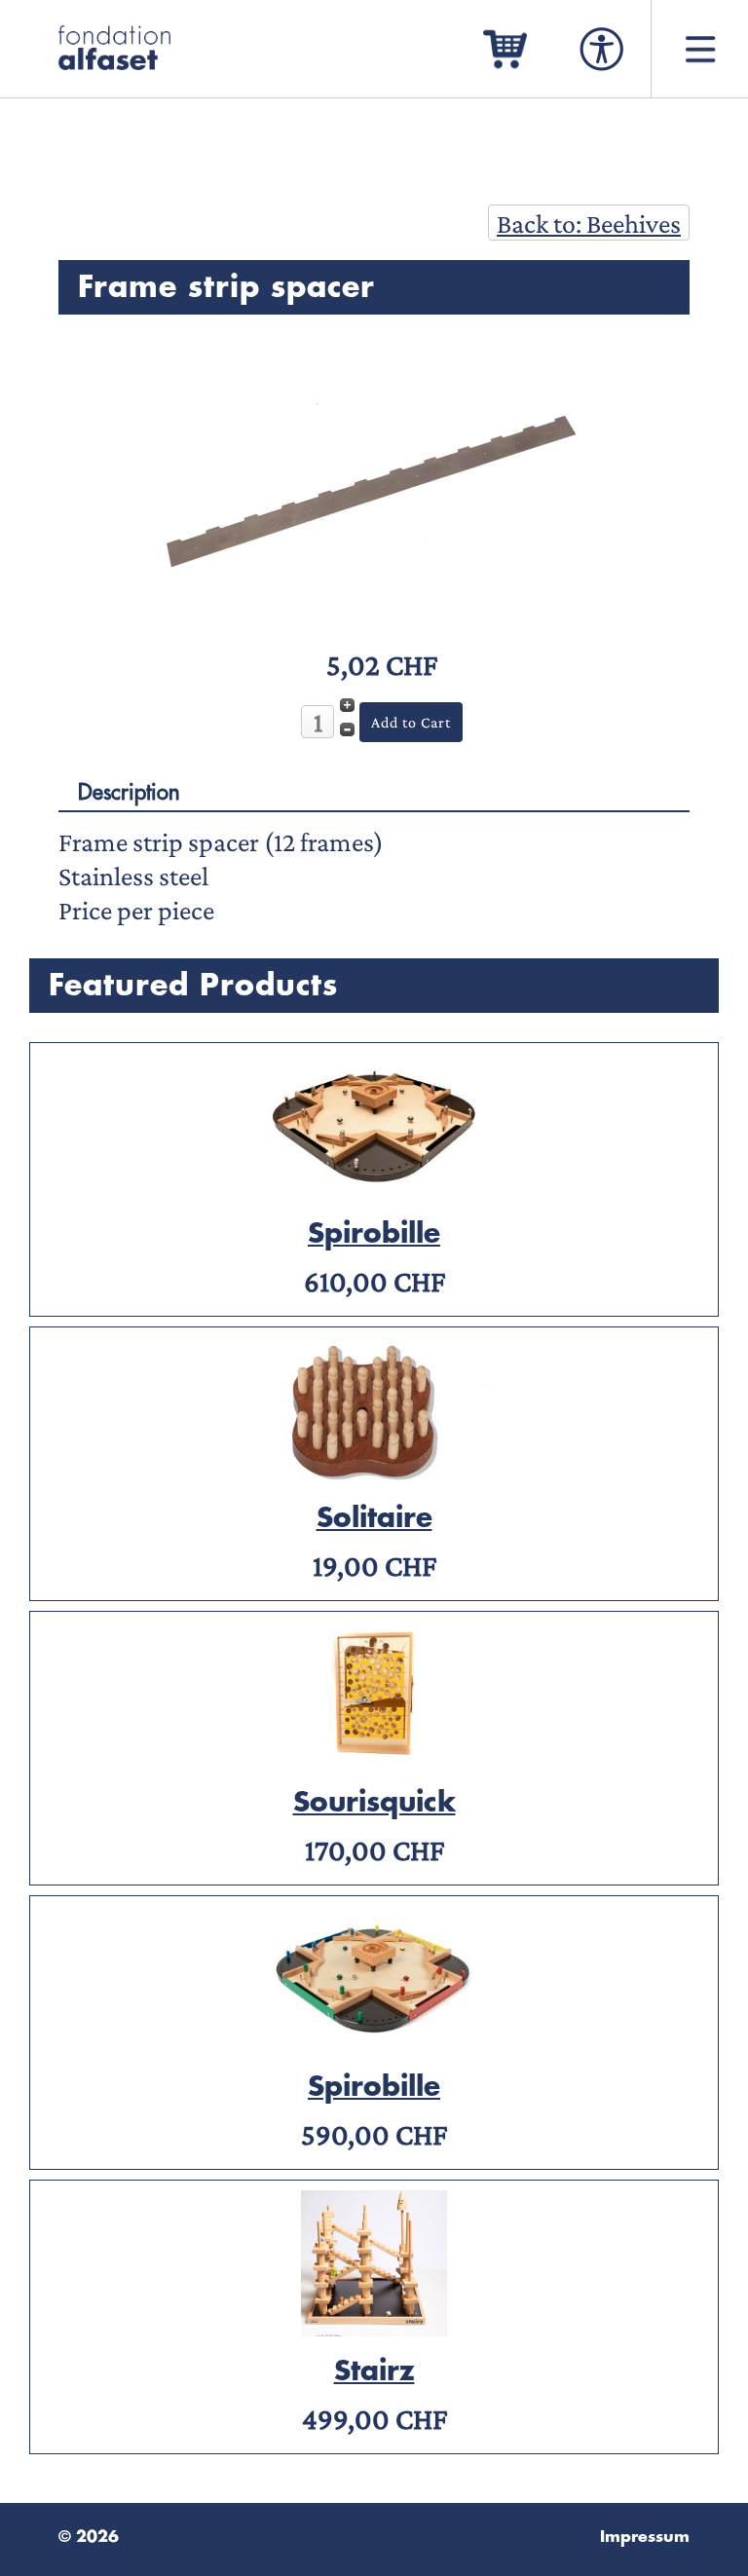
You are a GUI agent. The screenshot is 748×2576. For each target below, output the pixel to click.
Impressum (645, 2537)
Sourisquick (374, 1803)
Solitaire (374, 1518)
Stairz (374, 2371)
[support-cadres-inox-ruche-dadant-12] (374, 627)
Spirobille (374, 1234)
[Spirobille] (374, 1190)
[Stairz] (374, 2327)
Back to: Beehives (589, 224)
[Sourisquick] (374, 1758)
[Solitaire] (374, 1474)
